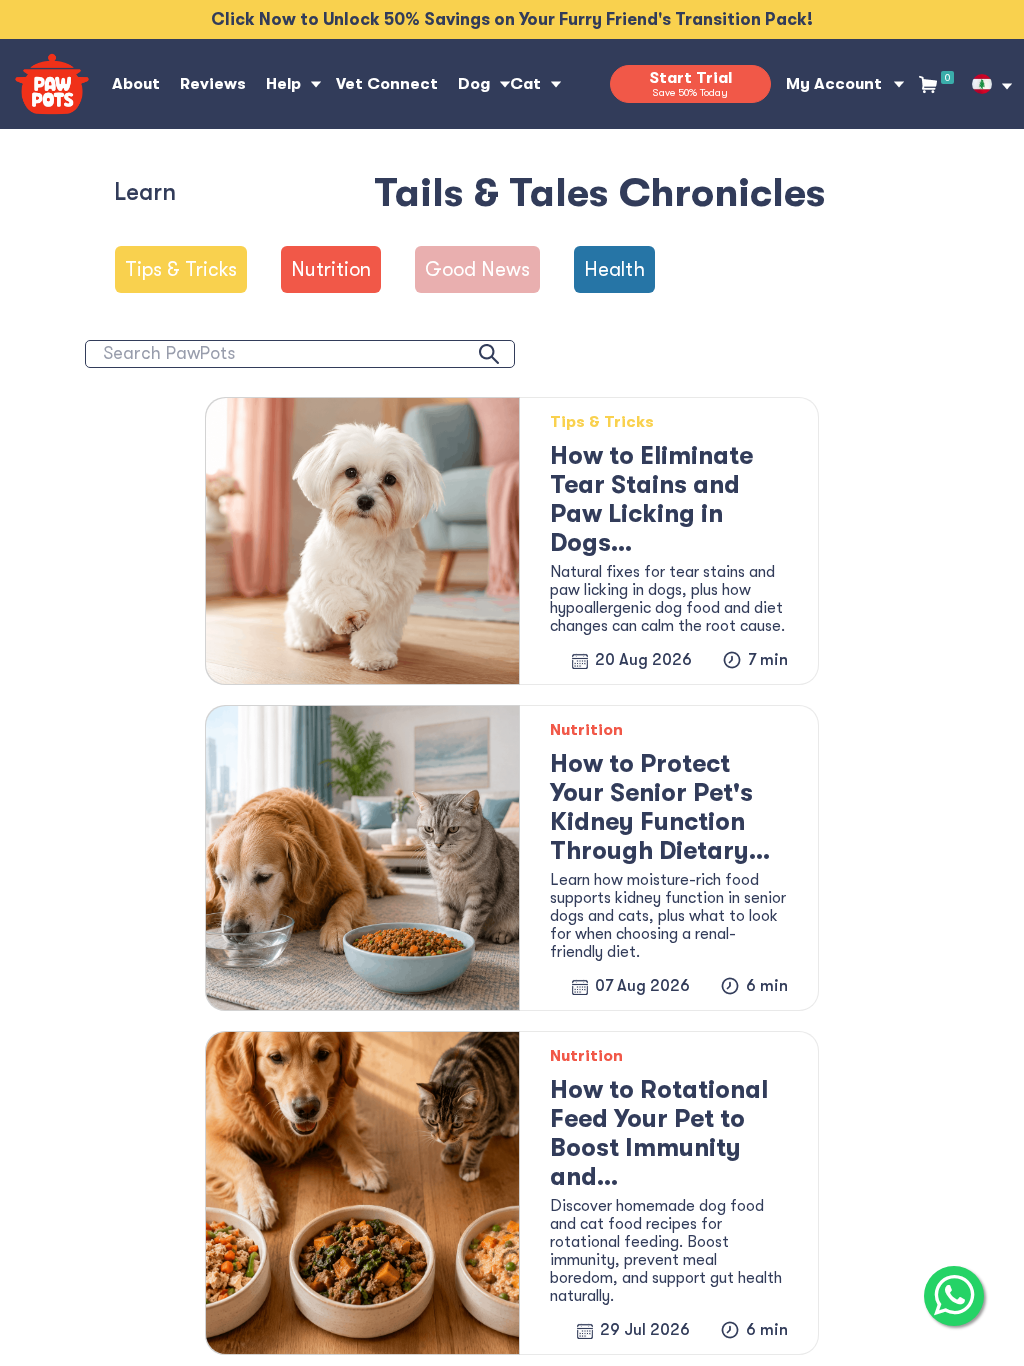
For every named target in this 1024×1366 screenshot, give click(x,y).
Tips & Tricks (181, 269)
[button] (982, 84)
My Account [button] (834, 84)
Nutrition (331, 269)
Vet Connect (387, 84)
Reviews (213, 84)
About (136, 84)
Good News (477, 269)
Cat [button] (525, 84)
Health (614, 269)
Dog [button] (474, 84)
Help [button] (283, 84)
